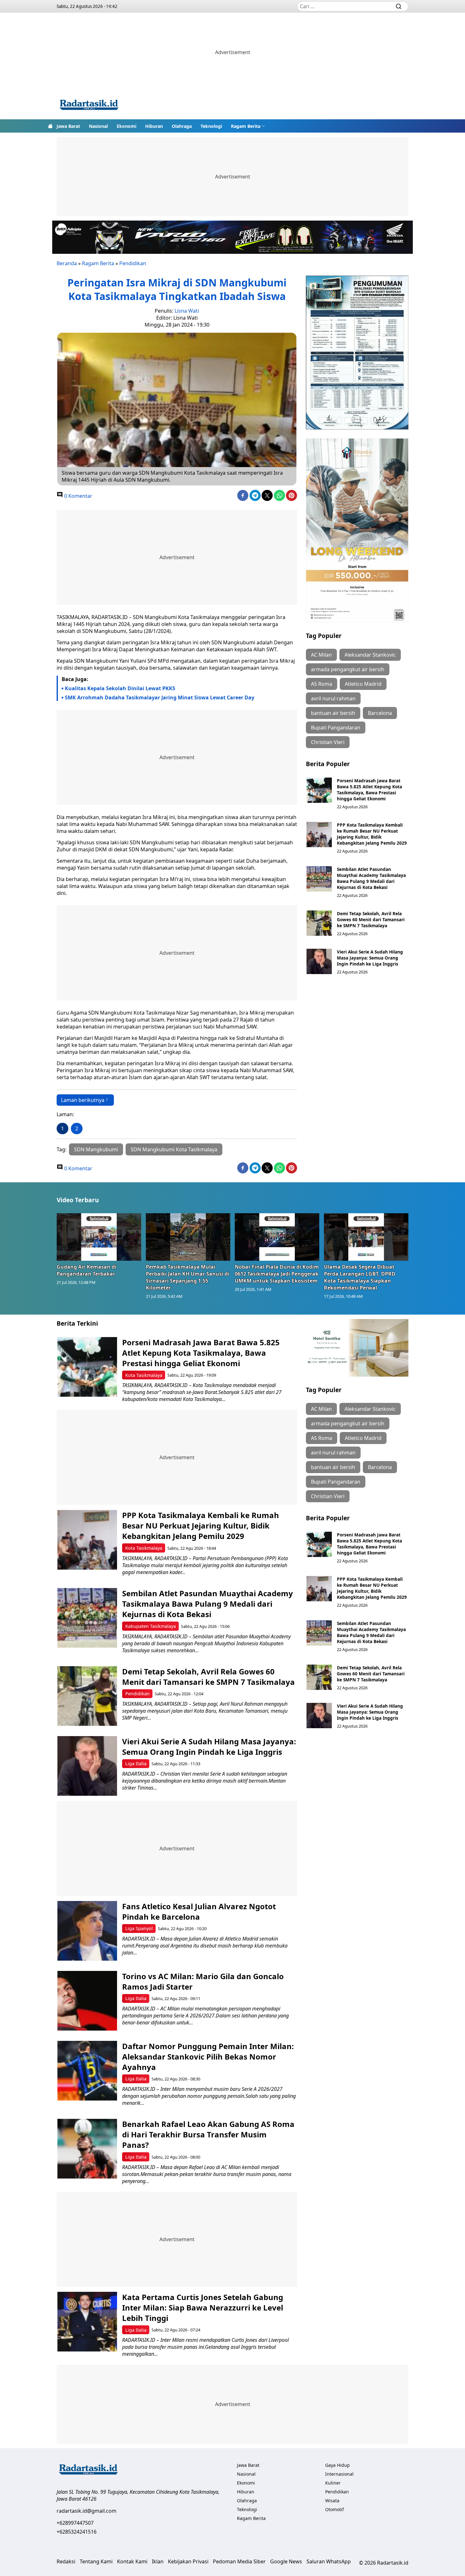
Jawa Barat (68, 126)
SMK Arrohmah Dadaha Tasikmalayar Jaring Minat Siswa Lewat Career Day (160, 697)
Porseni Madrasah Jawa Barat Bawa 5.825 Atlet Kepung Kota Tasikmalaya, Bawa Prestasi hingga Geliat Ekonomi (369, 790)
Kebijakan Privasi (188, 2561)
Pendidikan (133, 263)
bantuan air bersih (333, 713)
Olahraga (182, 126)
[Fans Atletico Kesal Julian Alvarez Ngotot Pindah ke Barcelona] (87, 1931)
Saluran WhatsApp (329, 2561)
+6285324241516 (77, 2532)
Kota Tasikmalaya (144, 1375)
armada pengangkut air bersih (348, 669)
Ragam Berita (246, 126)
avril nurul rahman (333, 698)
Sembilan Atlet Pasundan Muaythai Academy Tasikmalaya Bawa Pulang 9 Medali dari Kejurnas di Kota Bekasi (371, 878)
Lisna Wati (187, 311)
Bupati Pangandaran (336, 728)
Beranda (67, 263)
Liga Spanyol (139, 1928)
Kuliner (333, 2483)
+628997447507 (75, 2523)
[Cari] (399, 6)
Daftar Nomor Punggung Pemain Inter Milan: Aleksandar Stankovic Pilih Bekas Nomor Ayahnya (208, 2057)
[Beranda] (50, 126)
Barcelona (380, 713)
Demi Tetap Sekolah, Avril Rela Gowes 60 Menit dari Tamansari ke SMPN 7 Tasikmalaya (371, 919)
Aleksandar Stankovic (370, 655)
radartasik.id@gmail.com (87, 2511)
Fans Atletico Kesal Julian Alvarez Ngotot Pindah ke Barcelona (199, 1911)
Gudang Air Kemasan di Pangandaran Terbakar (87, 1270)
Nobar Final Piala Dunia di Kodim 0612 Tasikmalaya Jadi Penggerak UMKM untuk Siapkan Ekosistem (277, 1274)
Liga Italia (136, 1763)
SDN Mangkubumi (96, 1149)
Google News (286, 2561)
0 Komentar (78, 496)
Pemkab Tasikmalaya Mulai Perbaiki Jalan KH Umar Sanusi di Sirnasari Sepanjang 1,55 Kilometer (188, 1277)
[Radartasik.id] (89, 106)
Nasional (98, 126)
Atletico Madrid (363, 684)
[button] (248, 126)
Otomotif (335, 2509)
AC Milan (321, 655)
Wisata (332, 2501)
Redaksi (66, 2561)
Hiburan (154, 126)
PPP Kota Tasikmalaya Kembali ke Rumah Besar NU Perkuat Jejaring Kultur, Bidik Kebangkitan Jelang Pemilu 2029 (372, 834)
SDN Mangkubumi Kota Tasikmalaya (174, 1149)
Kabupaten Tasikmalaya (151, 1626)
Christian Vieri (328, 742)
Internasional (339, 2474)
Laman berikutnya (83, 1100)
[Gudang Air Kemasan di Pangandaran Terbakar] (99, 1237)
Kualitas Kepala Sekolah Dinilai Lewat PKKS (120, 688)
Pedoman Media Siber (239, 2561)
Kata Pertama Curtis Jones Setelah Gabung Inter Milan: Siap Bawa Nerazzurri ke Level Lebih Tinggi (203, 2307)
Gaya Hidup (338, 2465)
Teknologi (211, 126)
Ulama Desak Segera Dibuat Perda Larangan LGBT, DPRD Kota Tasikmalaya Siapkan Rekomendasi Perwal (360, 1277)
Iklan (158, 2561)
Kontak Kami (132, 2561)
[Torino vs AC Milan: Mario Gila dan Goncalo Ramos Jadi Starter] (87, 2001)
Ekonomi (127, 126)
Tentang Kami (96, 2561)
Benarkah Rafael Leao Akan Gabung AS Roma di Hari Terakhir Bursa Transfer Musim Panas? (208, 2134)
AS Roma (322, 684)
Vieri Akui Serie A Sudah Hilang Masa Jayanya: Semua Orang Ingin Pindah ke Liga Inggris (370, 958)
